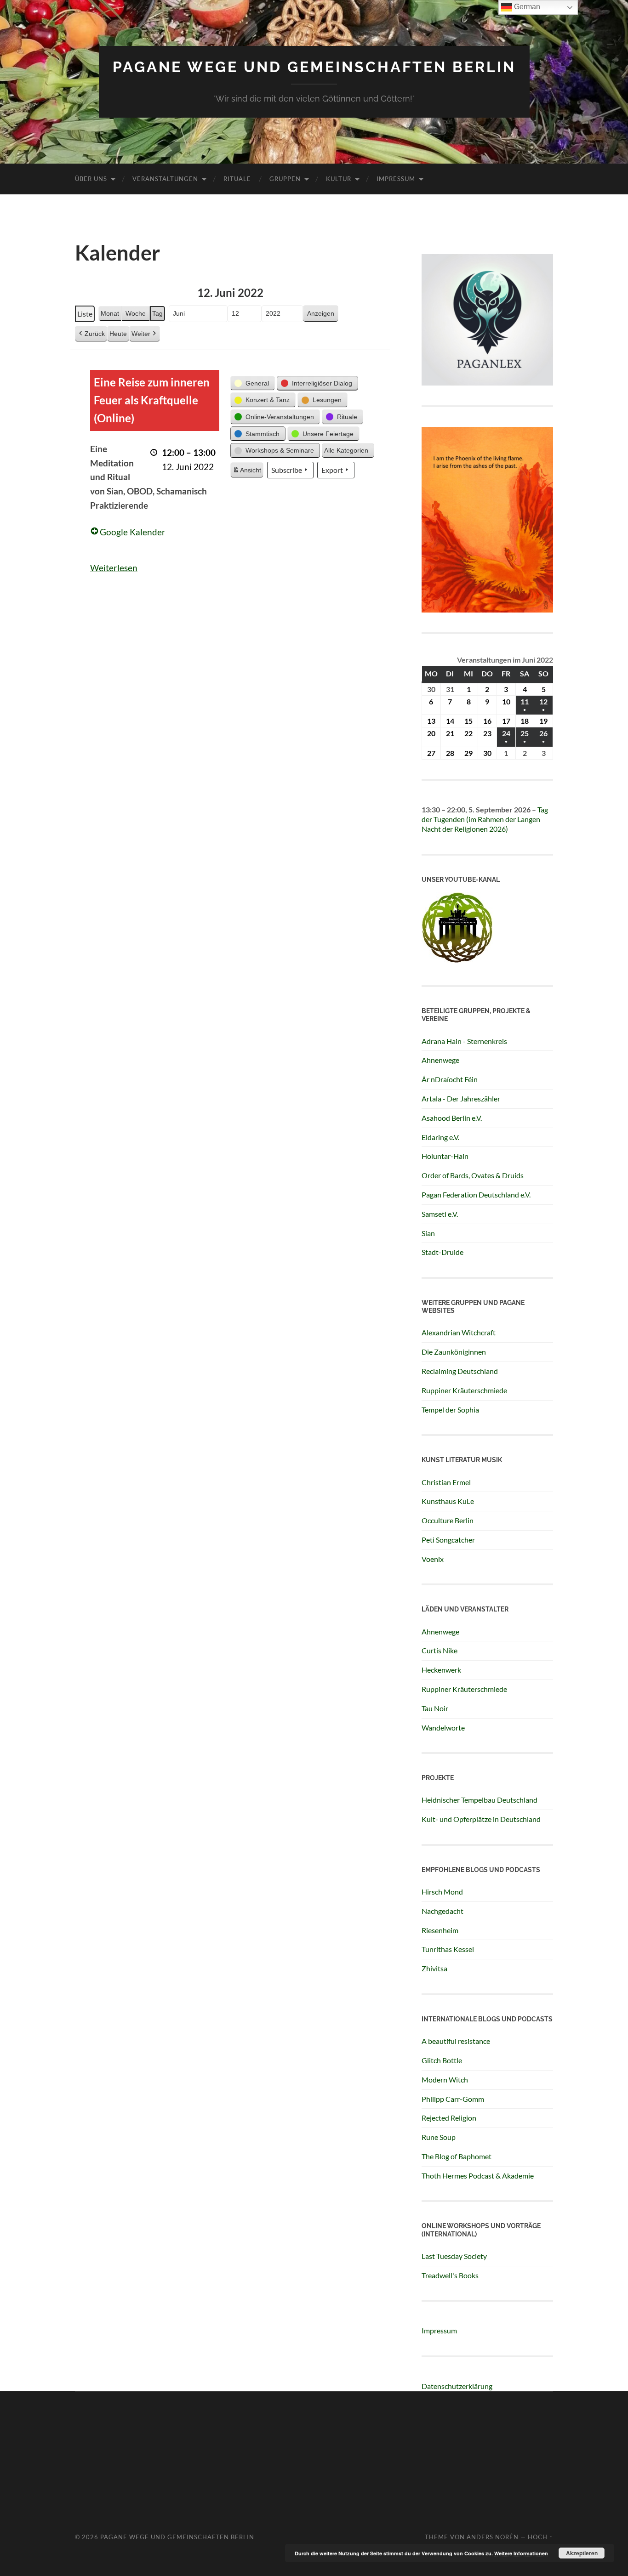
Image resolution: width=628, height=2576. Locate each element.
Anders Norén (493, 2537)
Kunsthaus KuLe (448, 1501)
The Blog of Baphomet (457, 2156)
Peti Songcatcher (448, 1540)
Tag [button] (157, 313)
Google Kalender (133, 532)
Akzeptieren (582, 2553)
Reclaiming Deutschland (460, 1371)
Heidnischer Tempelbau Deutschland (480, 1800)
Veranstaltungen (165, 179)
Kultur (339, 179)
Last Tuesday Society (454, 2256)
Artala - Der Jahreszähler (461, 1098)
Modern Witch (445, 2080)
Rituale (237, 179)
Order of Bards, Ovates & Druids (473, 1175)
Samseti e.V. (440, 1214)
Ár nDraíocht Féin (450, 1079)
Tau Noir (435, 1708)
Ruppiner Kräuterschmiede (464, 1390)
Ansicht (248, 472)
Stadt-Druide (442, 1252)
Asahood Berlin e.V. (452, 1118)
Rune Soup (439, 2137)
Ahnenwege (440, 1060)
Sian (428, 1233)
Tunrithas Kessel (448, 1949)
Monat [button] (110, 313)
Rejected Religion (449, 2118)
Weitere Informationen (521, 2553)
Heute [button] (118, 334)
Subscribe (287, 470)
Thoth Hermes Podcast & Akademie (478, 2176)
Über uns (91, 179)
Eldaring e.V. (440, 1137)
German (526, 7)
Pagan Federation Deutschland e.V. (476, 1194)
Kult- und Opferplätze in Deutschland (481, 1819)
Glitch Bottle (442, 2060)
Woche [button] (136, 313)
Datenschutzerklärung (457, 2386)
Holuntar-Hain (445, 1156)
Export (332, 470)
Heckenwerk (441, 1670)
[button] (253, 383)
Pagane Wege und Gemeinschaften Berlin (314, 67)
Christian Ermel (446, 1482)
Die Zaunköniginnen (454, 1352)
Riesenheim (440, 1930)
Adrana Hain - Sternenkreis (464, 1041)
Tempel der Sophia (450, 1410)
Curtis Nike (440, 1650)
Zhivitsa (434, 1968)
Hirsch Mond (442, 1892)
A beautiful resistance (456, 2041)
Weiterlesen (114, 568)
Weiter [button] (141, 334)
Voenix (433, 1559)
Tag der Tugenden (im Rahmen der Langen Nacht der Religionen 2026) (485, 819)
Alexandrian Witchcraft (459, 1332)
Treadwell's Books (450, 2275)
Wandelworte (443, 1728)
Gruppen (285, 179)
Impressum (396, 179)
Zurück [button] (95, 334)
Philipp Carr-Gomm (453, 2099)
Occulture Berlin (448, 1520)
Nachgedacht (442, 1911)
